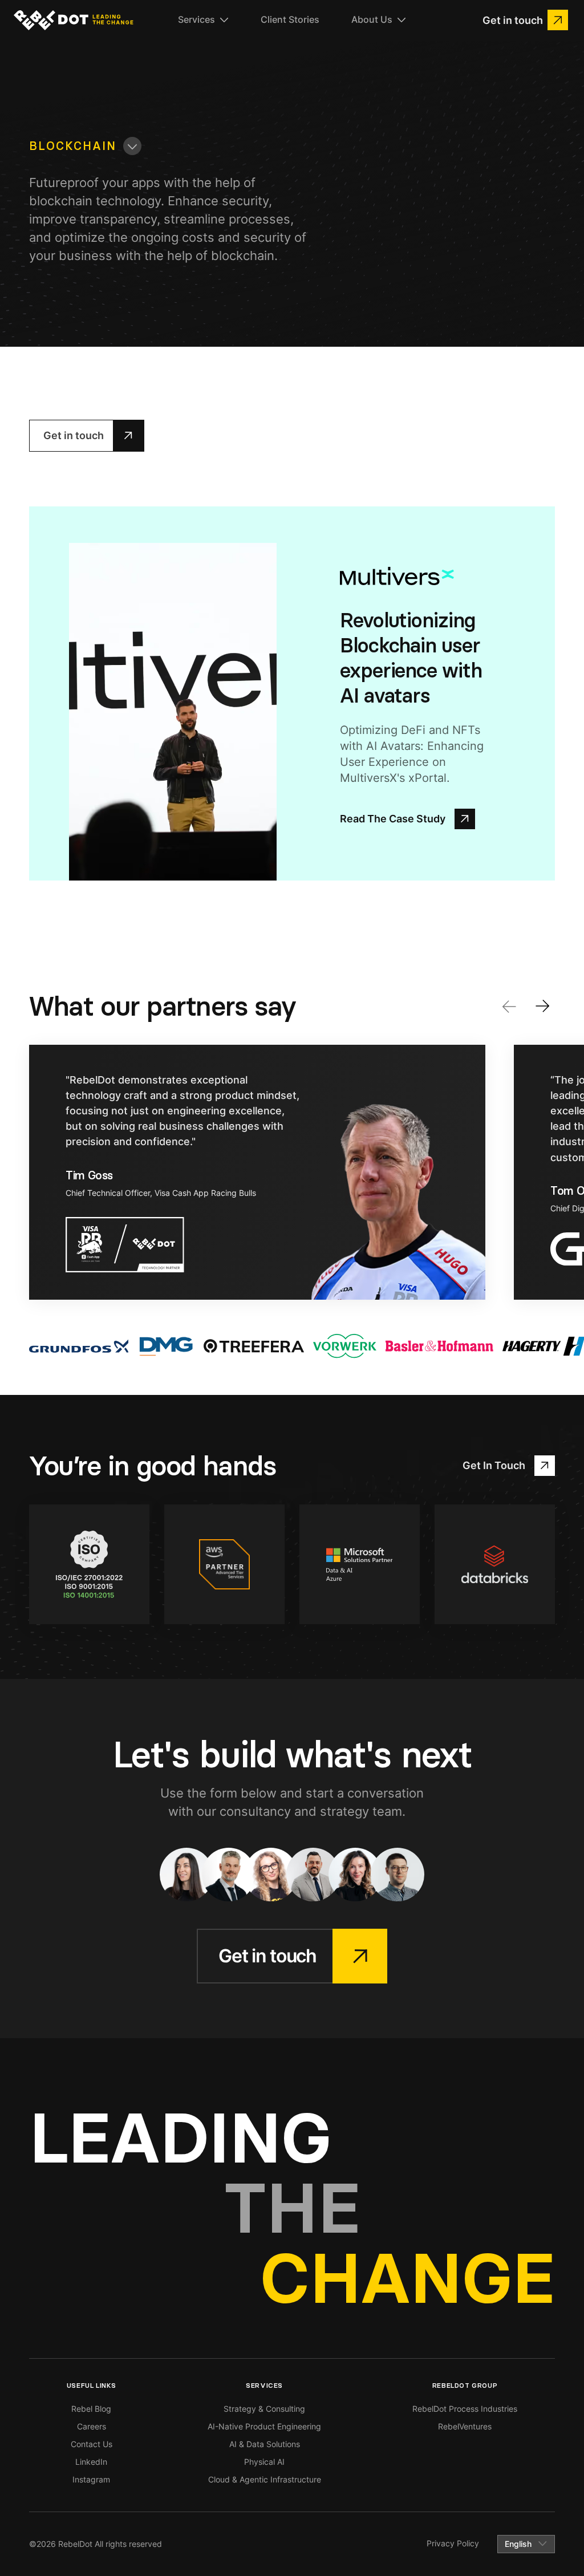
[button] (203, 20)
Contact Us (92, 2444)
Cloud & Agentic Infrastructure (265, 2479)
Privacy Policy (453, 2543)
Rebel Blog (91, 2409)
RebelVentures (465, 2426)
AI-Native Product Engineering (264, 2426)
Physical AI (264, 2462)
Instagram (91, 2479)
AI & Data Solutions (265, 2444)
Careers (92, 2426)
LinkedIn (91, 2462)
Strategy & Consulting (264, 2409)
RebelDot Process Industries (465, 2409)
